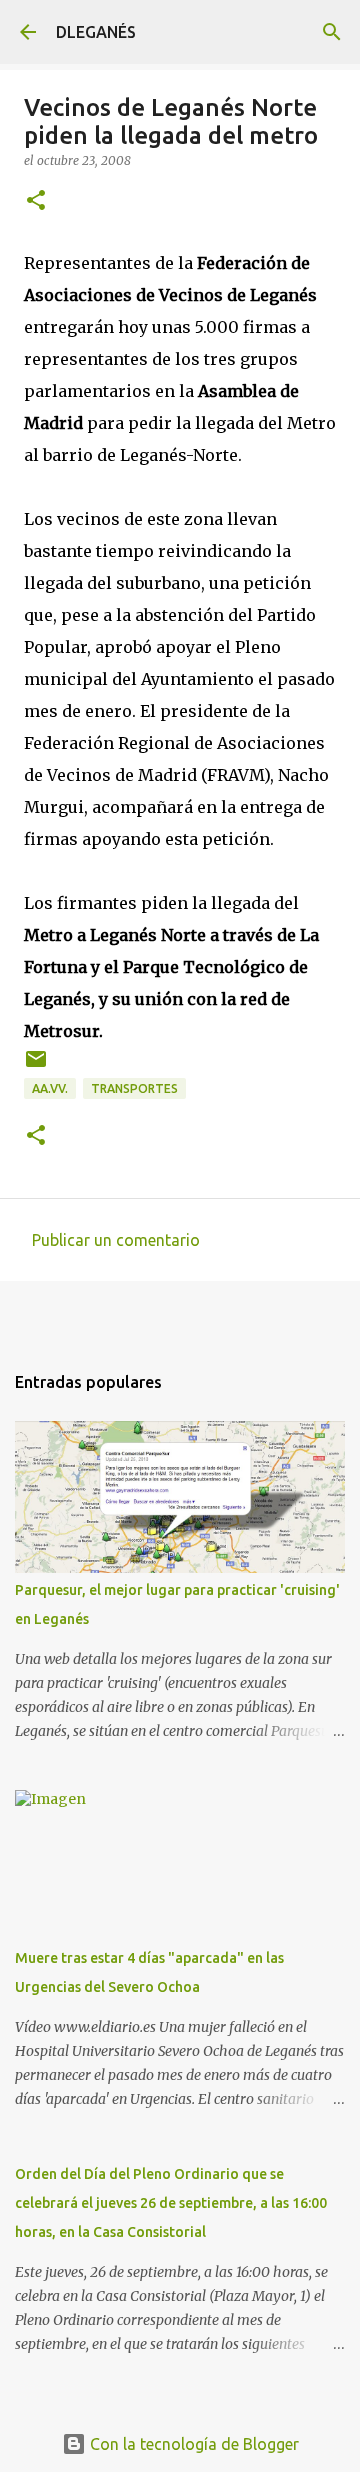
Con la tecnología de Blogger (192, 2444)
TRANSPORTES (134, 1088)
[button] (36, 201)
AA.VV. (50, 1088)
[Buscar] (332, 32)
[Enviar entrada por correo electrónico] (36, 1066)
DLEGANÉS (96, 32)
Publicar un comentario (116, 1240)
